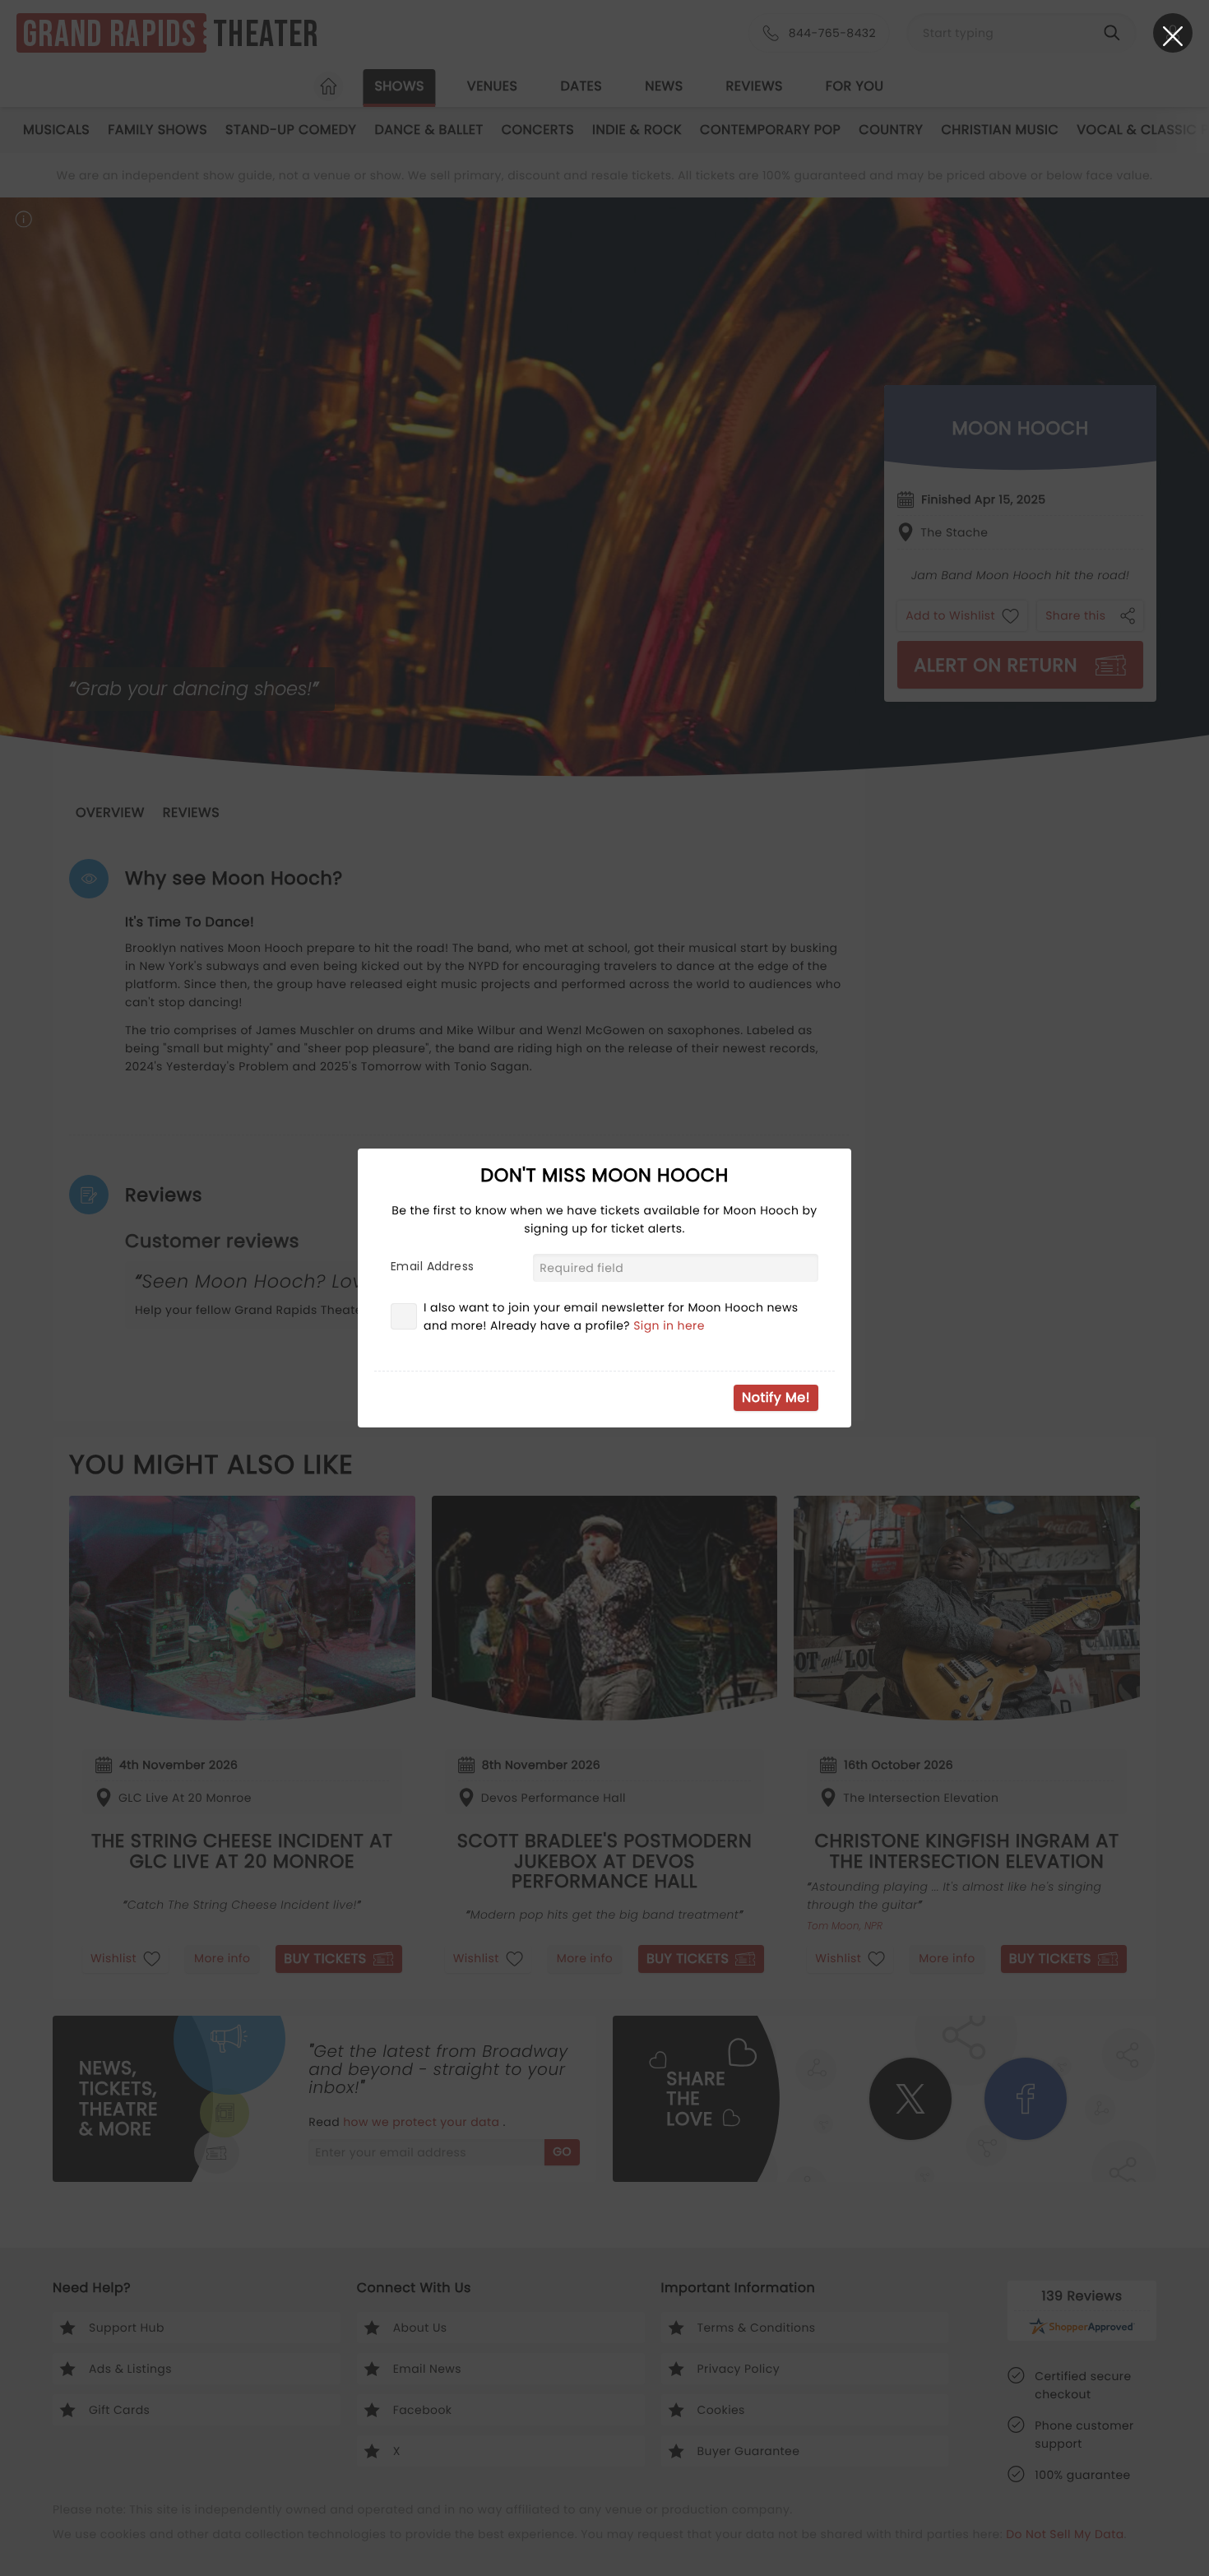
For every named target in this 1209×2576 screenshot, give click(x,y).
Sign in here (669, 1325)
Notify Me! (776, 1397)
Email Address (432, 1266)
